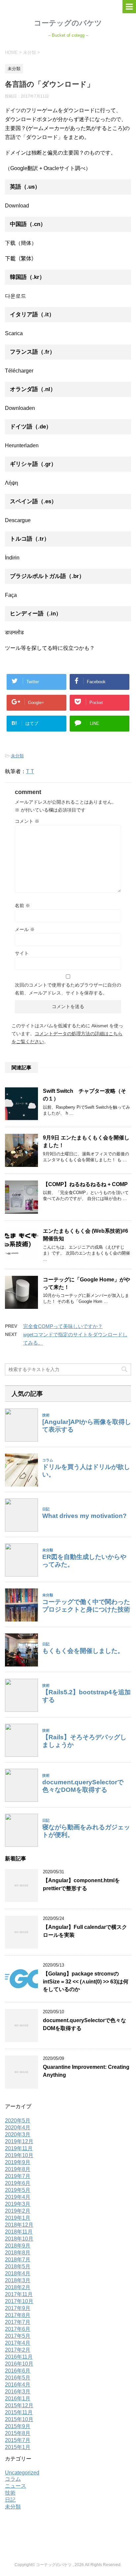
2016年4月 (18, 2385)
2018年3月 (18, 2280)
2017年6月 (18, 2329)
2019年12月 (19, 2141)
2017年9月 (18, 2308)
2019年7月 (18, 2176)
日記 (10, 2500)
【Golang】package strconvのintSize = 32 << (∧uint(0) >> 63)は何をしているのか (86, 1981)
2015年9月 (18, 2426)
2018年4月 (18, 2273)
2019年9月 (18, 2162)
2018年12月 (19, 2225)
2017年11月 (19, 2294)
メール (25, 929)
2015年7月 (18, 2440)
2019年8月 (18, 2169)
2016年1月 (18, 2398)
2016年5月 (18, 2378)
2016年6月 (18, 2371)
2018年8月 (18, 2253)
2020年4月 (18, 2128)
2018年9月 (18, 2246)
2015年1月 (18, 2447)
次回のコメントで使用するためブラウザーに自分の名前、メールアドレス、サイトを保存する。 (68, 989)
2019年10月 (19, 2155)
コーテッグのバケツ (68, 23)
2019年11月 (19, 2148)
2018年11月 (19, 2232)
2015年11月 (19, 2412)
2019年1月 (18, 2218)
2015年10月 (19, 2419)
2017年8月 (18, 2315)
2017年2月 (18, 2350)
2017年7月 (18, 2322)
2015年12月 (19, 2405)
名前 (22, 906)
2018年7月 (18, 2260)
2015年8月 (18, 2433)
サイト (22, 953)
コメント (27, 821)
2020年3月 (18, 2134)
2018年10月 (19, 2239)
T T (30, 771)
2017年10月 (19, 2301)
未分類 (17, 756)
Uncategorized (22, 2473)
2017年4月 (18, 2343)
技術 (10, 2493)
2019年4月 (18, 2197)
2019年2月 (18, 2211)
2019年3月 (18, 2204)
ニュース (16, 2486)
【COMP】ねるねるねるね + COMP (85, 1184)
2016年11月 (19, 2357)
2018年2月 (18, 2287)
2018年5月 (18, 2266)
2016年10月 (19, 2364)
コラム (13, 2479)
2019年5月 (18, 2190)
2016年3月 (18, 2392)
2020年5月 (18, 2121)
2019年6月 (18, 2183)
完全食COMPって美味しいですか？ (63, 1326)
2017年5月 (18, 2336)
